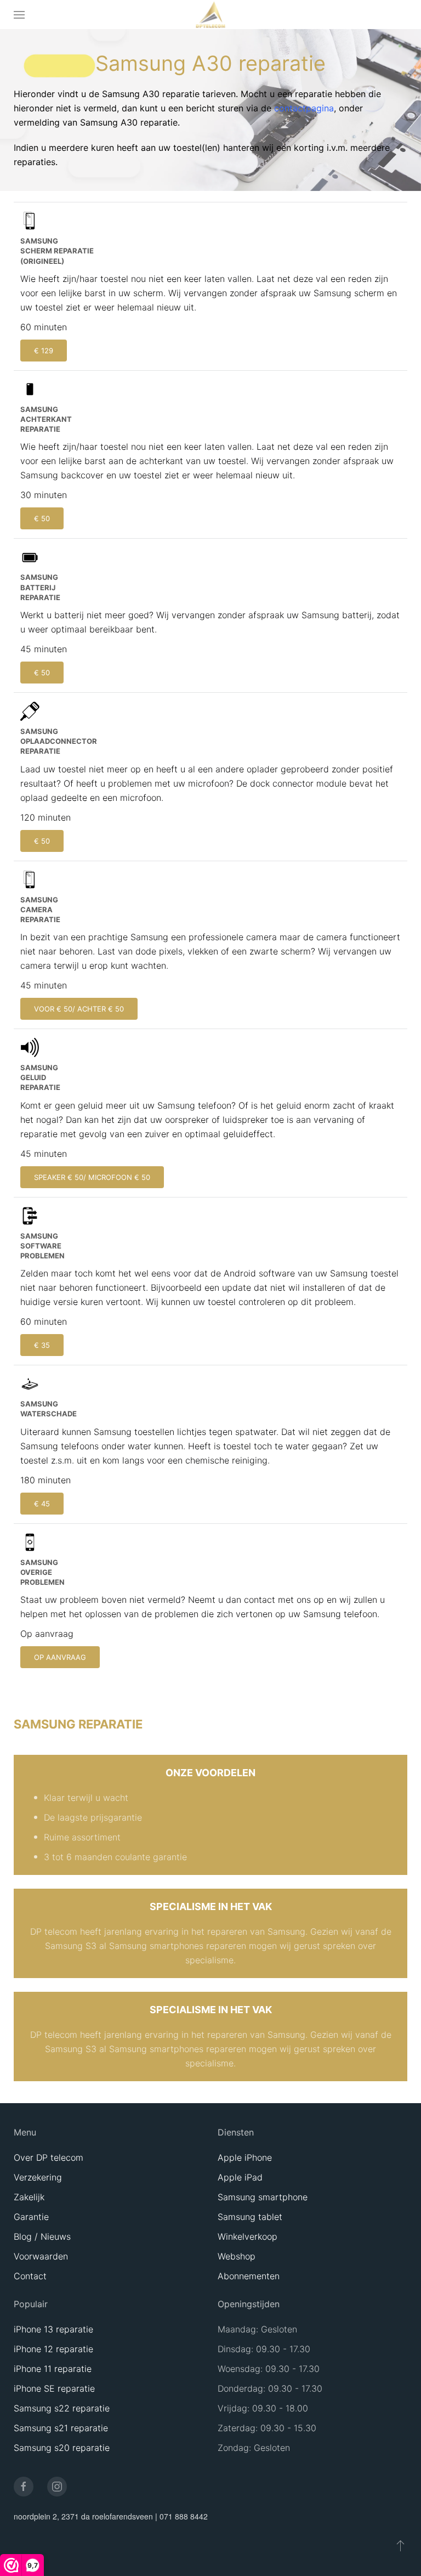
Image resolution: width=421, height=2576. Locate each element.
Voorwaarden (41, 2256)
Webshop (237, 2256)
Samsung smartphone (263, 2197)
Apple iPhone (245, 2157)
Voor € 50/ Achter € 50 (79, 1009)
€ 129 (44, 351)
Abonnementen (249, 2276)
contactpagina (304, 108)
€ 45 (42, 1504)
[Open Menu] (19, 15)
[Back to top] (400, 2545)
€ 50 (42, 518)
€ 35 (42, 1345)
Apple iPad (240, 2177)
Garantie (31, 2217)
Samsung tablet (250, 2217)
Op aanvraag (60, 1657)
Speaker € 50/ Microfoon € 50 (92, 1177)
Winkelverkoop (248, 2236)
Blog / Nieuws (42, 2236)
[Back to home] (211, 15)
